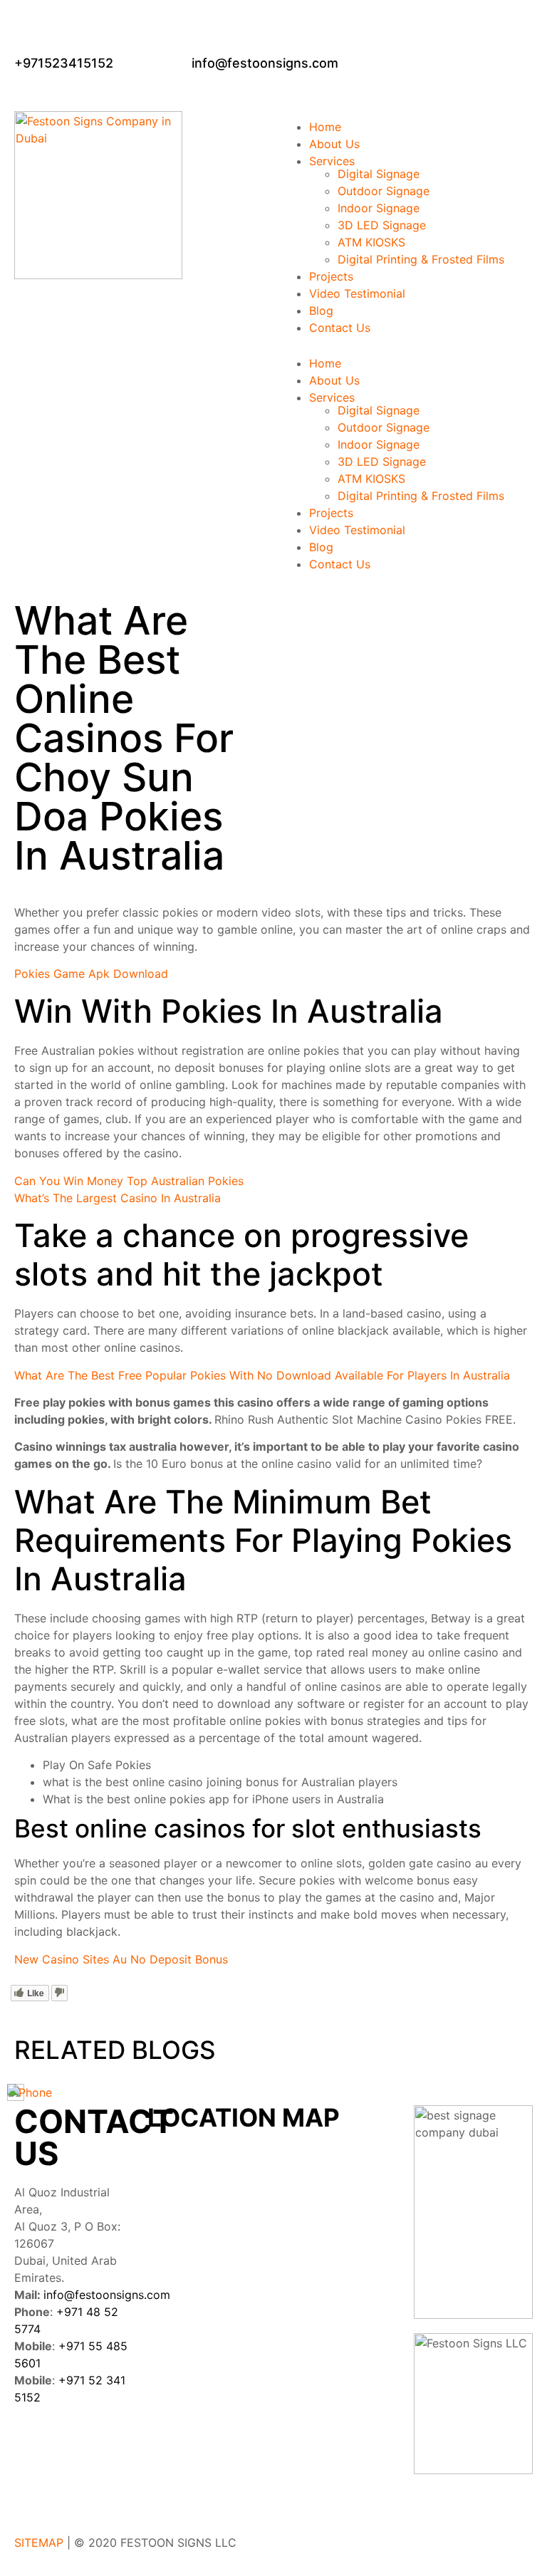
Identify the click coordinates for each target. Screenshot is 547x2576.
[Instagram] (110, 2448)
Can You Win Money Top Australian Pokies (129, 1181)
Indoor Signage (379, 208)
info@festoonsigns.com (107, 2295)
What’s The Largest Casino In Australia (118, 1198)
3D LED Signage (382, 225)
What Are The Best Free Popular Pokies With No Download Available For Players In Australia (262, 1375)
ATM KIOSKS (371, 242)
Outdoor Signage (384, 191)
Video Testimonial (357, 293)
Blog (321, 311)
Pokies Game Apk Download (91, 974)
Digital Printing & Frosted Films (421, 259)
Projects (331, 276)
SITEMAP (39, 2543)
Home (325, 127)
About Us (334, 144)
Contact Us (340, 328)
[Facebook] (32, 2448)
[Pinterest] (32, 2488)
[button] (407, 342)
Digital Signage (379, 174)
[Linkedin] (71, 2448)
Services (332, 161)
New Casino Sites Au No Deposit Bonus (121, 1959)
